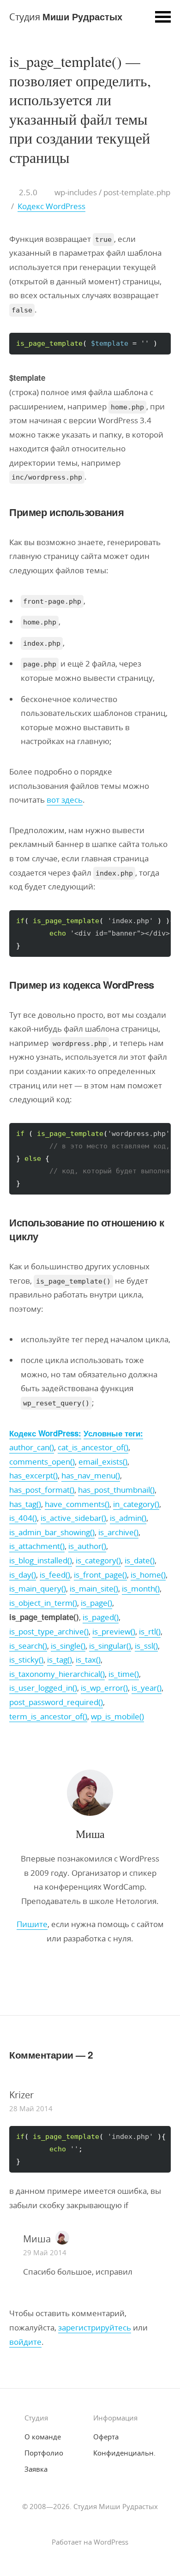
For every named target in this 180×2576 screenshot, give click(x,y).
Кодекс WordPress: (45, 1433)
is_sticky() (26, 1660)
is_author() (87, 1546)
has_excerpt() (33, 1475)
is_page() (96, 1603)
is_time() (124, 1674)
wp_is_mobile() (117, 1716)
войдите (25, 2342)
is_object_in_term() (43, 1603)
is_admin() (128, 1518)
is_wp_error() (104, 1688)
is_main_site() (94, 1588)
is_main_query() (38, 1588)
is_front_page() (100, 1575)
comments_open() (42, 1462)
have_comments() (77, 1504)
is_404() (23, 1518)
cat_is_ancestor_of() (93, 1447)
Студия (66, 16)
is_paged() (101, 1617)
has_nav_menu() (91, 1475)
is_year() (147, 1688)
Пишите (32, 1924)
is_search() (28, 1646)
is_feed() (55, 1575)
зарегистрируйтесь (95, 2327)
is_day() (23, 1575)
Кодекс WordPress (51, 206)
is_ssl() (146, 1646)
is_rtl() (150, 1631)
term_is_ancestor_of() (48, 1716)
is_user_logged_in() (43, 1688)
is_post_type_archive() (49, 1631)
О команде (43, 2437)
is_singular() (110, 1646)
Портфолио (44, 2453)
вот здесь (65, 800)
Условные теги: (113, 1433)
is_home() (148, 1575)
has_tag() (25, 1504)
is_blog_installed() (41, 1560)
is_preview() (114, 1631)
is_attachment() (37, 1546)
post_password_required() (56, 1702)
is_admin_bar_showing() (52, 1532)
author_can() (32, 1447)
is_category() (98, 1560)
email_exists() (103, 1462)
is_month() (141, 1588)
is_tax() (88, 1660)
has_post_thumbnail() (116, 1490)
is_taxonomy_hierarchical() (57, 1674)
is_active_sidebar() (73, 1518)
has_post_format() (42, 1490)
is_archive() (118, 1532)
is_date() (140, 1560)
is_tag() (60, 1660)
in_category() (136, 1504)
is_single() (68, 1646)
